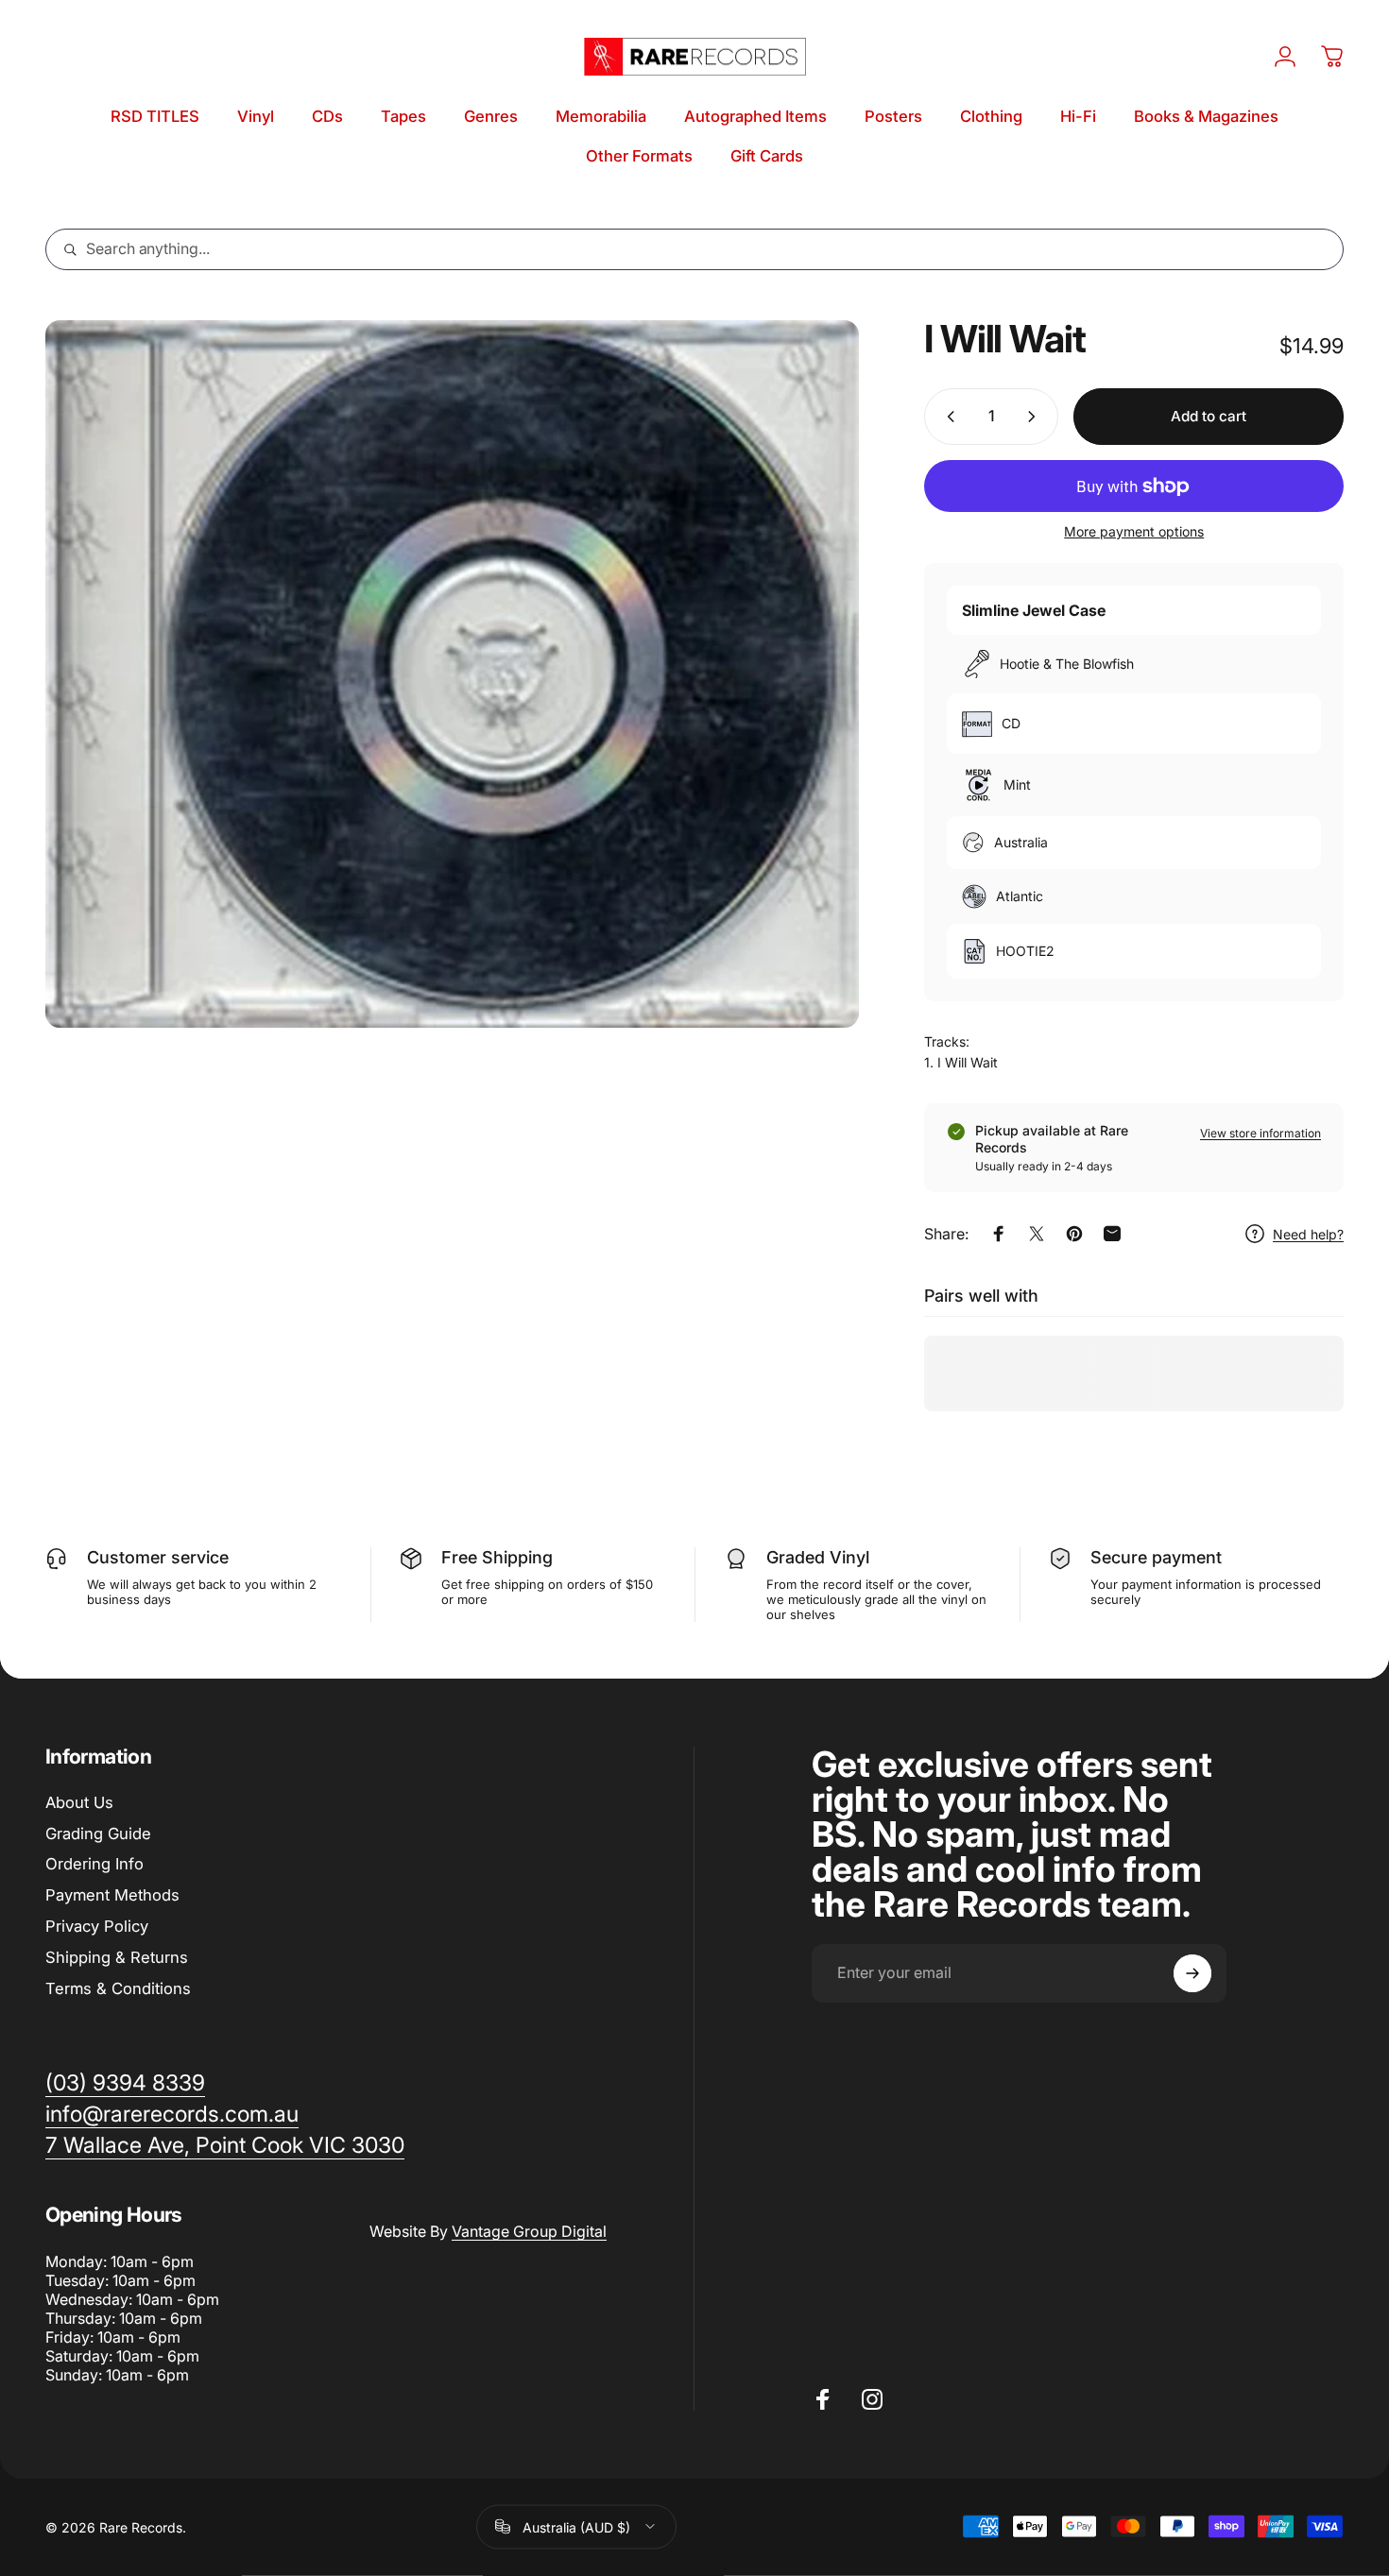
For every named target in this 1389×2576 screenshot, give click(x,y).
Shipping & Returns (117, 1957)
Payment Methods (112, 1895)
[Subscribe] (1192, 1973)
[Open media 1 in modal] (452, 674)
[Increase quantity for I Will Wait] (1036, 417)
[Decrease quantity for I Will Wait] (947, 417)
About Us (79, 1802)
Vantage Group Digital (529, 2231)
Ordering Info (94, 1864)
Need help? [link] (1308, 1234)
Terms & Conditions (118, 1988)
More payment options (1134, 531)
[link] (225, 2146)
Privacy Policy (97, 1926)
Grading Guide (98, 1834)
